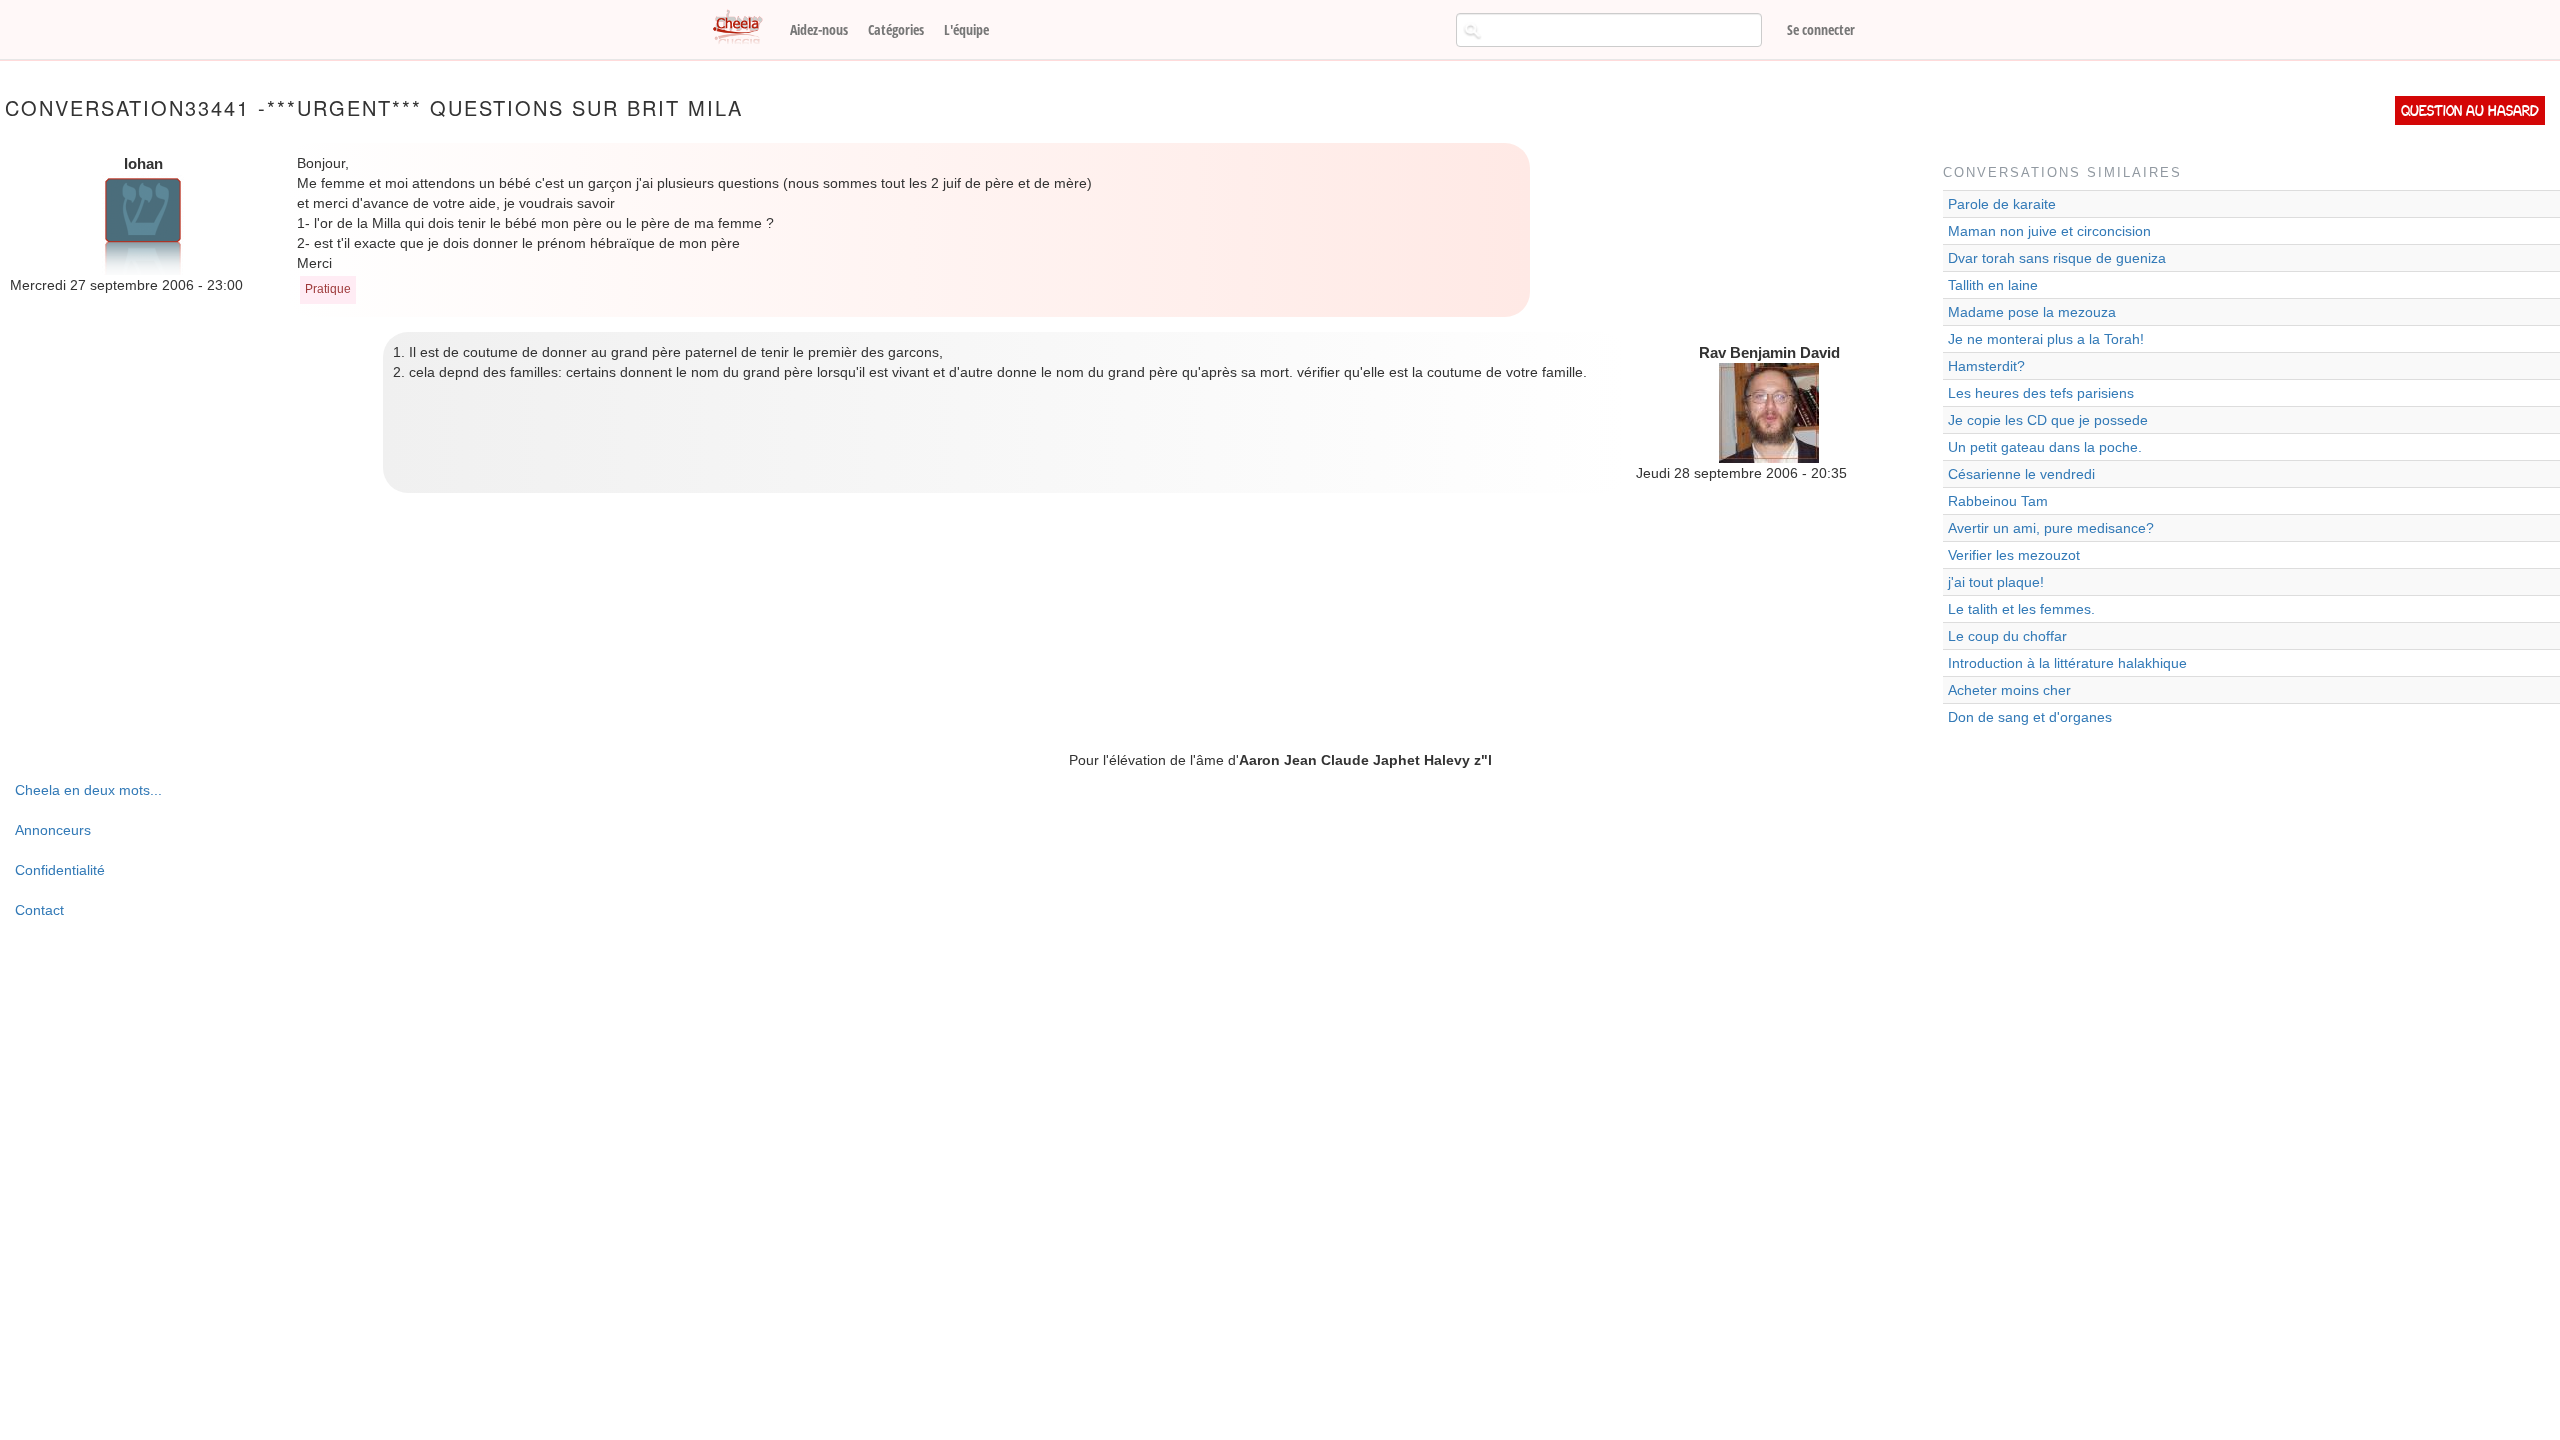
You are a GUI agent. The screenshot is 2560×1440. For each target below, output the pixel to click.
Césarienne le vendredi (2021, 474)
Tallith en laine (1993, 285)
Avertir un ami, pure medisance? (2051, 528)
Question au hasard (2470, 110)
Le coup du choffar (2007, 636)
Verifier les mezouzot (2014, 555)
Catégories (896, 29)
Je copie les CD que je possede (2048, 420)
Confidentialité (60, 870)
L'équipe (966, 29)
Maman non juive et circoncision (2049, 231)
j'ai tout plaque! (1996, 582)
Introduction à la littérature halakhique (2067, 663)
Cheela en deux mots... (88, 790)
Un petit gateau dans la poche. (2045, 447)
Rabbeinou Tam (1998, 501)
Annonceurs (53, 830)
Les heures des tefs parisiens (2041, 393)
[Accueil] (745, 28)
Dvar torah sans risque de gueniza (2057, 258)
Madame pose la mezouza (2032, 312)
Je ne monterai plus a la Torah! (2046, 339)
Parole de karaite (2002, 204)
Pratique (328, 289)
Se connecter (1821, 29)
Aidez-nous (819, 29)
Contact (39, 910)
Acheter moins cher (2009, 690)
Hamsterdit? (1986, 366)
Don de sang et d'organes (2030, 717)
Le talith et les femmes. (2021, 609)
